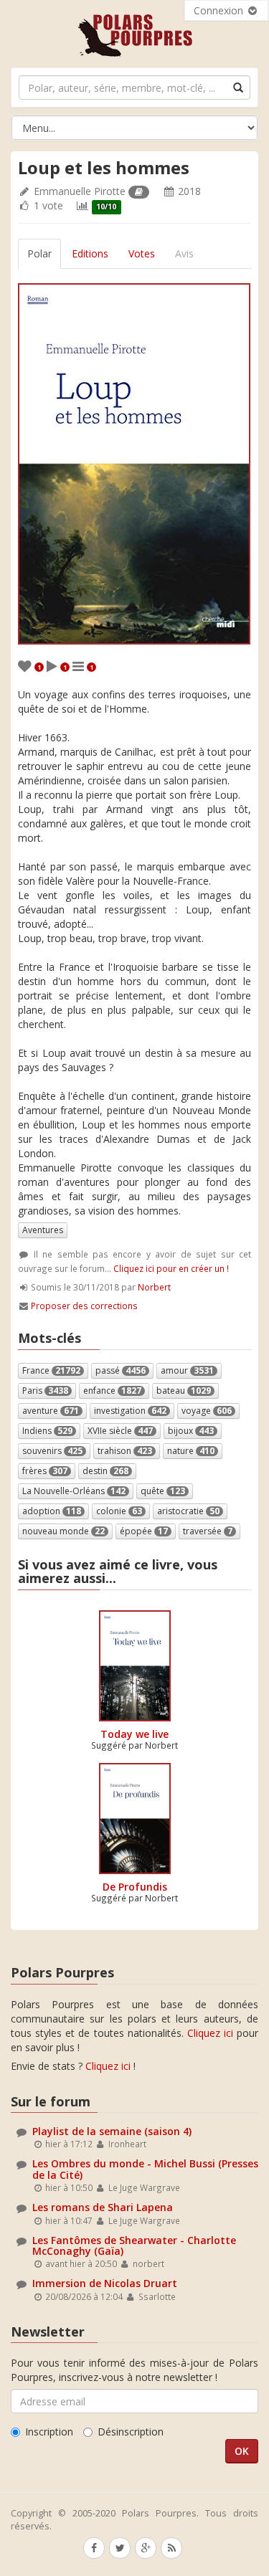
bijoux (191, 1431)
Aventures (43, 1230)
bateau (184, 1391)
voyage (207, 1411)
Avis (184, 253)
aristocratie (188, 1511)
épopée (144, 1531)
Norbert (154, 1287)
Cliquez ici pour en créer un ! (171, 1268)
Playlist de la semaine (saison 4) (112, 2131)
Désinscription (131, 2432)
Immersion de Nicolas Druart (105, 2283)
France (51, 1370)
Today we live (134, 1734)
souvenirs (52, 1451)
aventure (51, 1411)
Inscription (49, 2432)
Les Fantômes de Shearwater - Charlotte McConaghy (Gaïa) (134, 2245)
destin (105, 1471)
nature (191, 1451)
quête (163, 1491)
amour (187, 1370)
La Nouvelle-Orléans (74, 1491)
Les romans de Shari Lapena (103, 2207)
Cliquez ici (210, 2033)
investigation (130, 1411)
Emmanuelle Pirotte (80, 191)
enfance (112, 1391)
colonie (119, 1511)
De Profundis (135, 1887)
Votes (142, 253)
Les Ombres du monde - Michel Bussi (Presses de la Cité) (145, 2169)
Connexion (220, 10)
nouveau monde (63, 1531)
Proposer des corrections (84, 1306)
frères (45, 1471)
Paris (45, 1391)
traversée (208, 1531)
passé (121, 1370)
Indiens (47, 1431)
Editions (90, 253)
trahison (125, 1451)
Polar (39, 253)
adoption (52, 1511)
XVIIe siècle (120, 1431)
